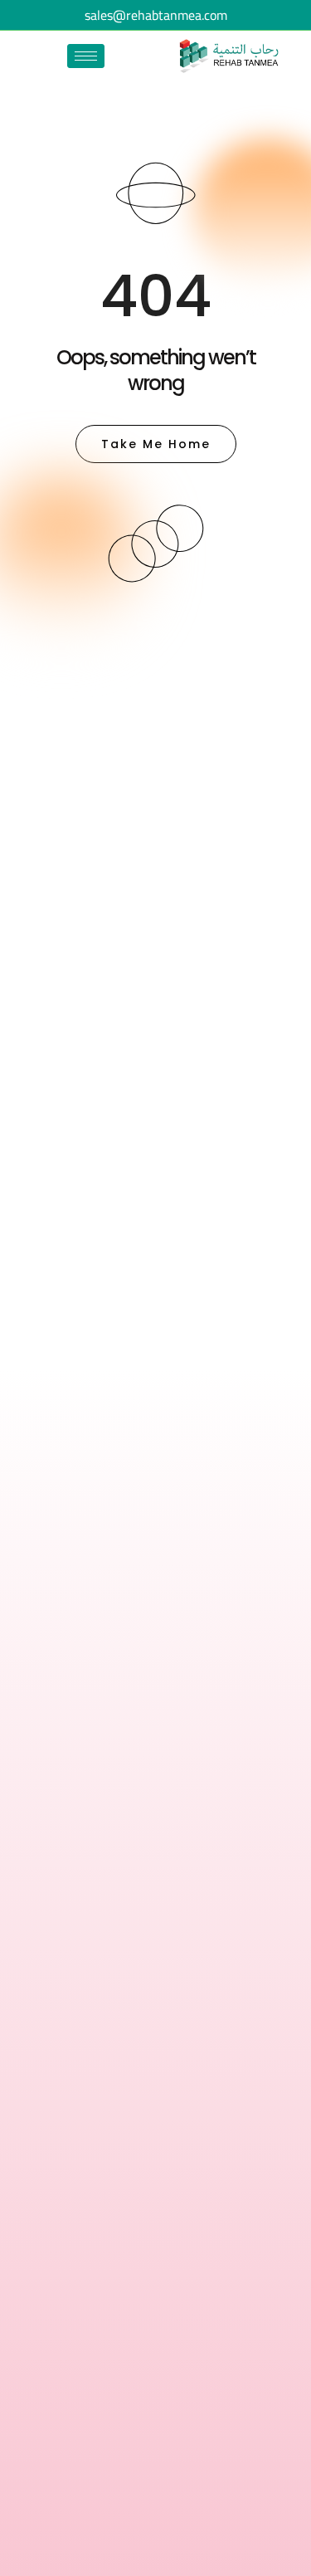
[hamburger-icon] (86, 56)
